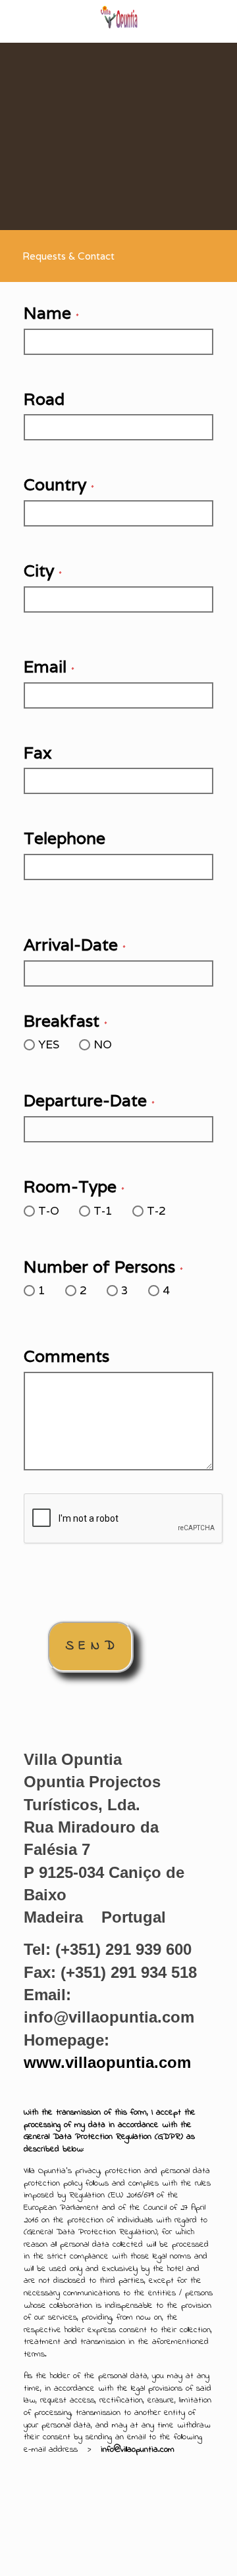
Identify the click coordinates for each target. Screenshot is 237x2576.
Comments (66, 1356)
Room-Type (74, 1186)
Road (44, 399)
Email (49, 667)
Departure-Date (89, 1100)
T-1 (103, 1211)
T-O (49, 1211)
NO (103, 1044)
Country (59, 484)
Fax (38, 753)
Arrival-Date (75, 945)
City (43, 571)
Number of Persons (103, 1267)
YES (49, 1044)
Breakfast (66, 1021)
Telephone (65, 838)
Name (51, 313)
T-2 (156, 1211)
